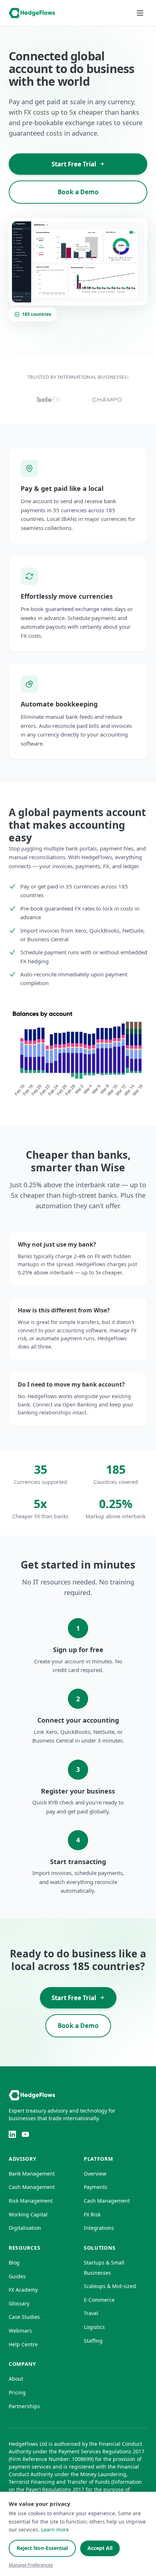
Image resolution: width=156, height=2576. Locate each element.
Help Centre (23, 2344)
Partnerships (24, 2406)
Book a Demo (78, 192)
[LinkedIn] (12, 2134)
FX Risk (92, 2214)
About (16, 2379)
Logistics (94, 2327)
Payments (96, 2187)
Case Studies (24, 2317)
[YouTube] (25, 2134)
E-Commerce (99, 2300)
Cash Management (32, 2187)
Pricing (17, 2392)
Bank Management (32, 2174)
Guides (17, 2276)
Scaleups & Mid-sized (110, 2286)
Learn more (55, 2530)
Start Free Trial (74, 164)
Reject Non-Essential (42, 2548)
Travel (91, 2313)
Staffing (93, 2341)
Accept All (100, 2548)
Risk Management (31, 2201)
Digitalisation (25, 2228)
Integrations (99, 2228)
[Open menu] (140, 13)
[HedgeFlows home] (32, 13)
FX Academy (23, 2290)
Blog (14, 2263)
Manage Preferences (31, 2565)
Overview (95, 2174)
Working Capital (28, 2214)
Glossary (19, 2303)
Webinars (20, 2331)
